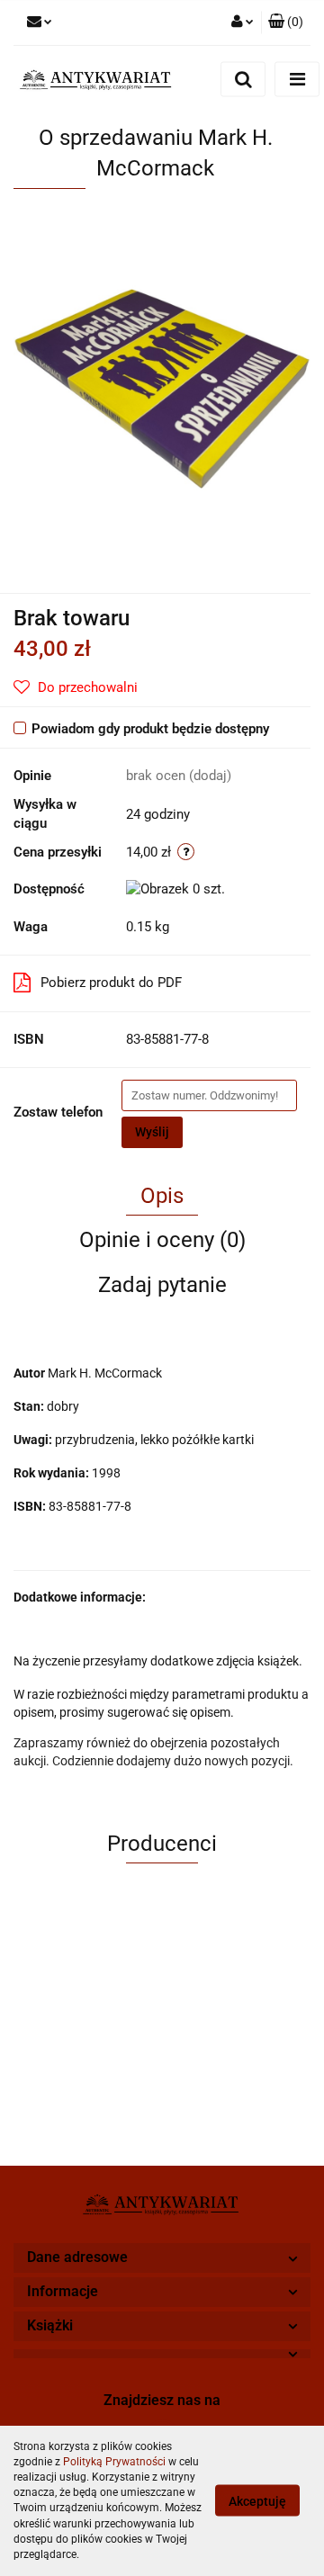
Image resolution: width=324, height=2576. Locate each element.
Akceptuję (257, 2501)
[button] (286, 22)
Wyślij (152, 1132)
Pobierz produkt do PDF (111, 983)
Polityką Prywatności (114, 2462)
